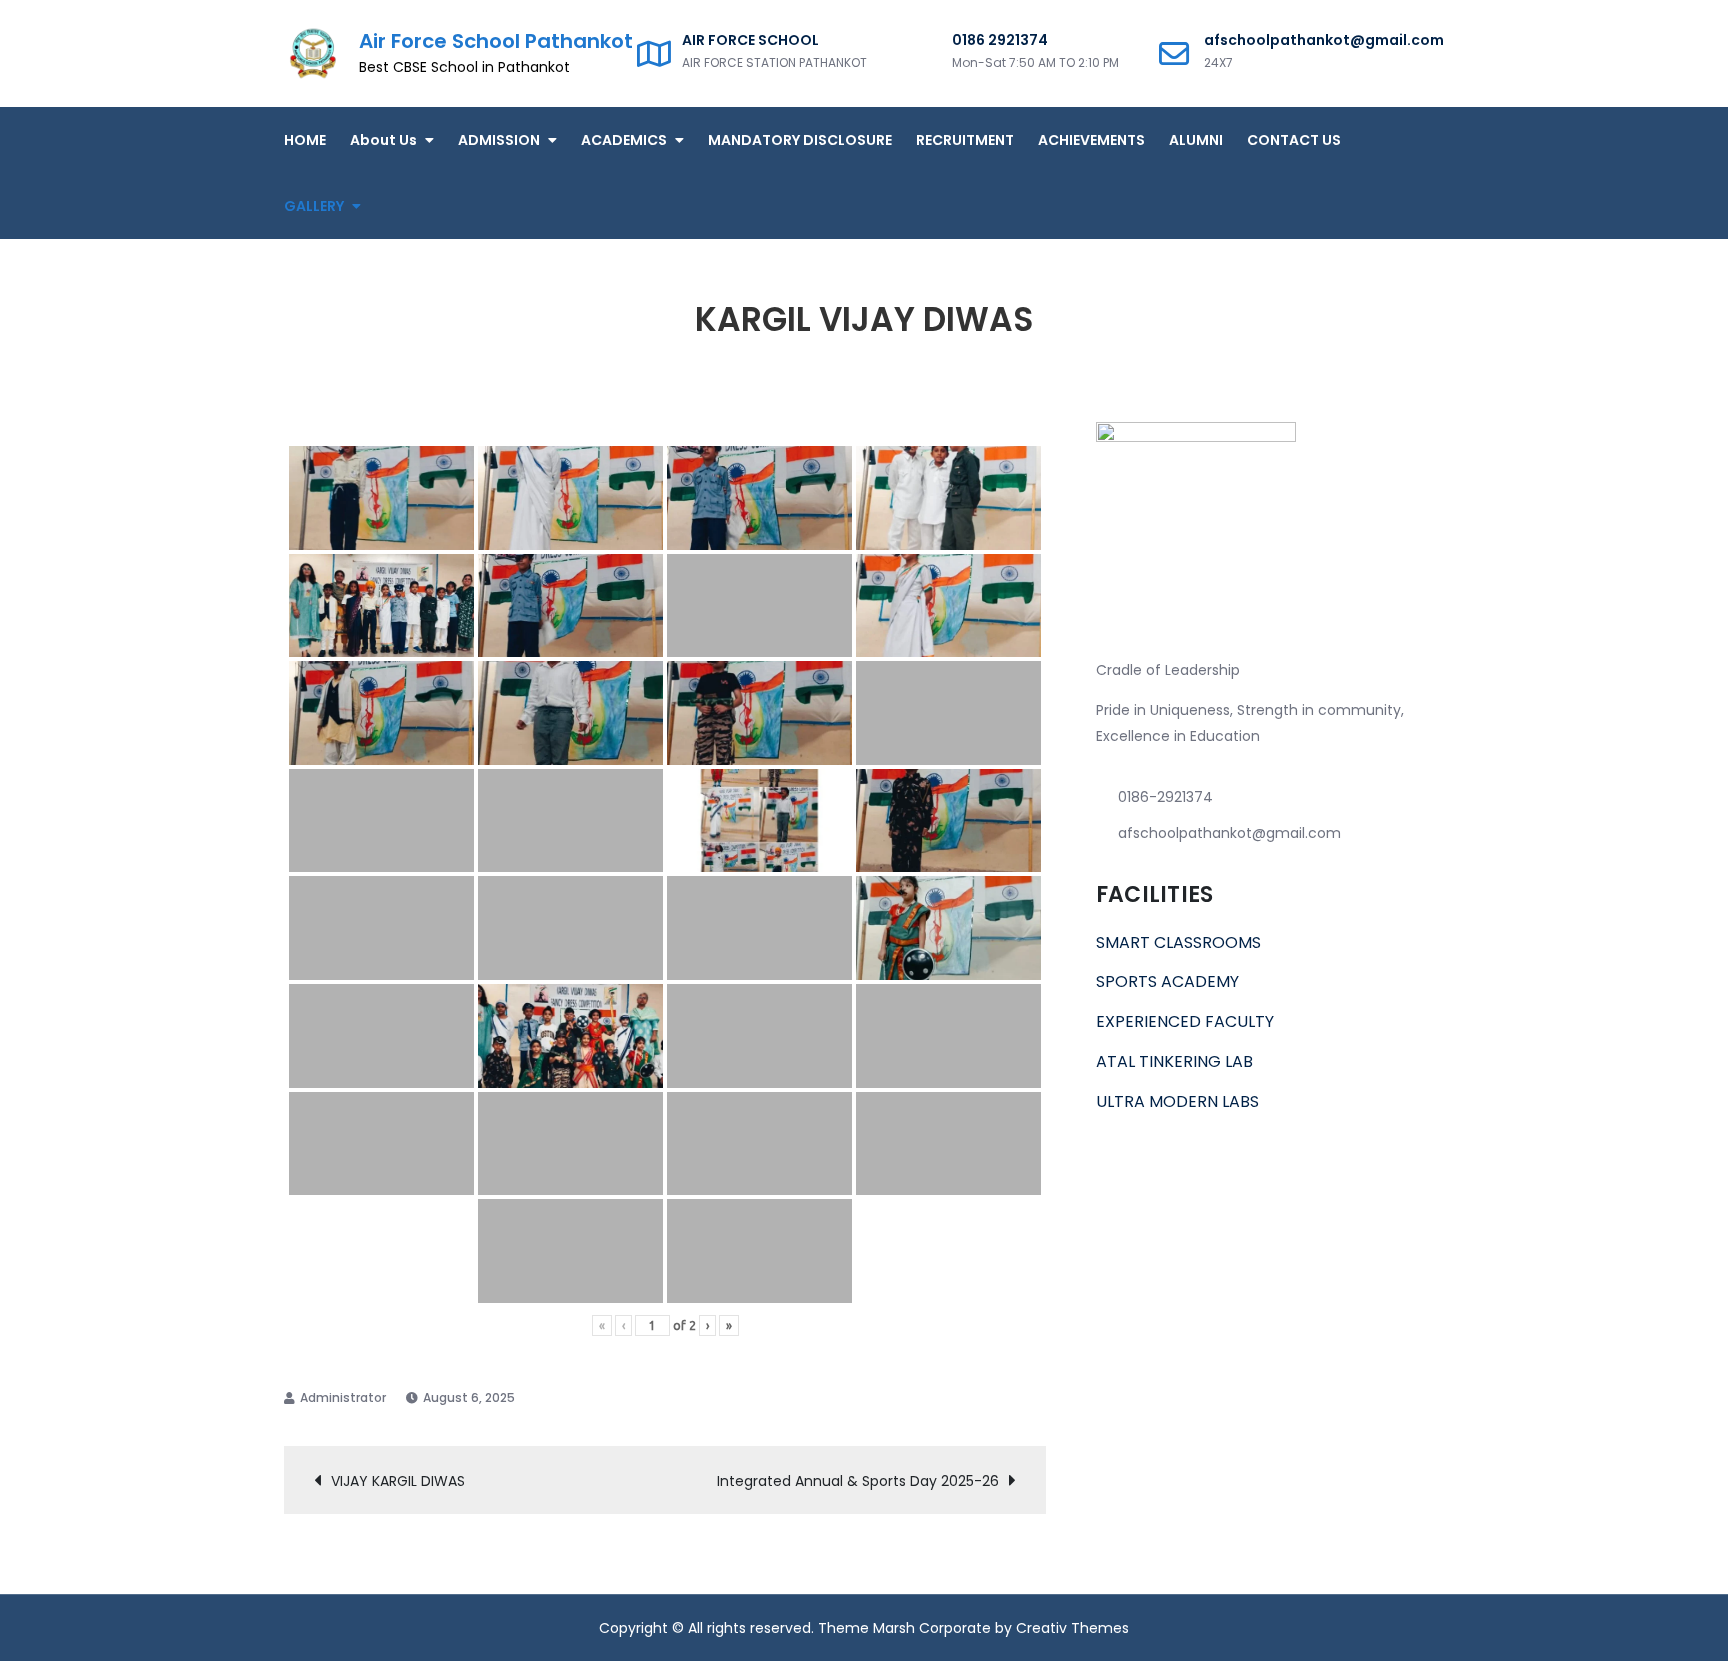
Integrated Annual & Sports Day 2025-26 (858, 1481)
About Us (383, 140)
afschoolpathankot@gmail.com (1229, 833)
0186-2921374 (1165, 797)
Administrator (343, 1397)
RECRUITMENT (965, 140)
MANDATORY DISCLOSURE (800, 140)
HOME (305, 140)
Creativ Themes (1072, 1628)
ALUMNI (1196, 140)
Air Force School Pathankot (496, 41)
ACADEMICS (624, 140)
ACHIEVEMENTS (1091, 140)
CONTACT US (1294, 140)
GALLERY (314, 206)
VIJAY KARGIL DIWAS (398, 1481)
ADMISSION (499, 140)
